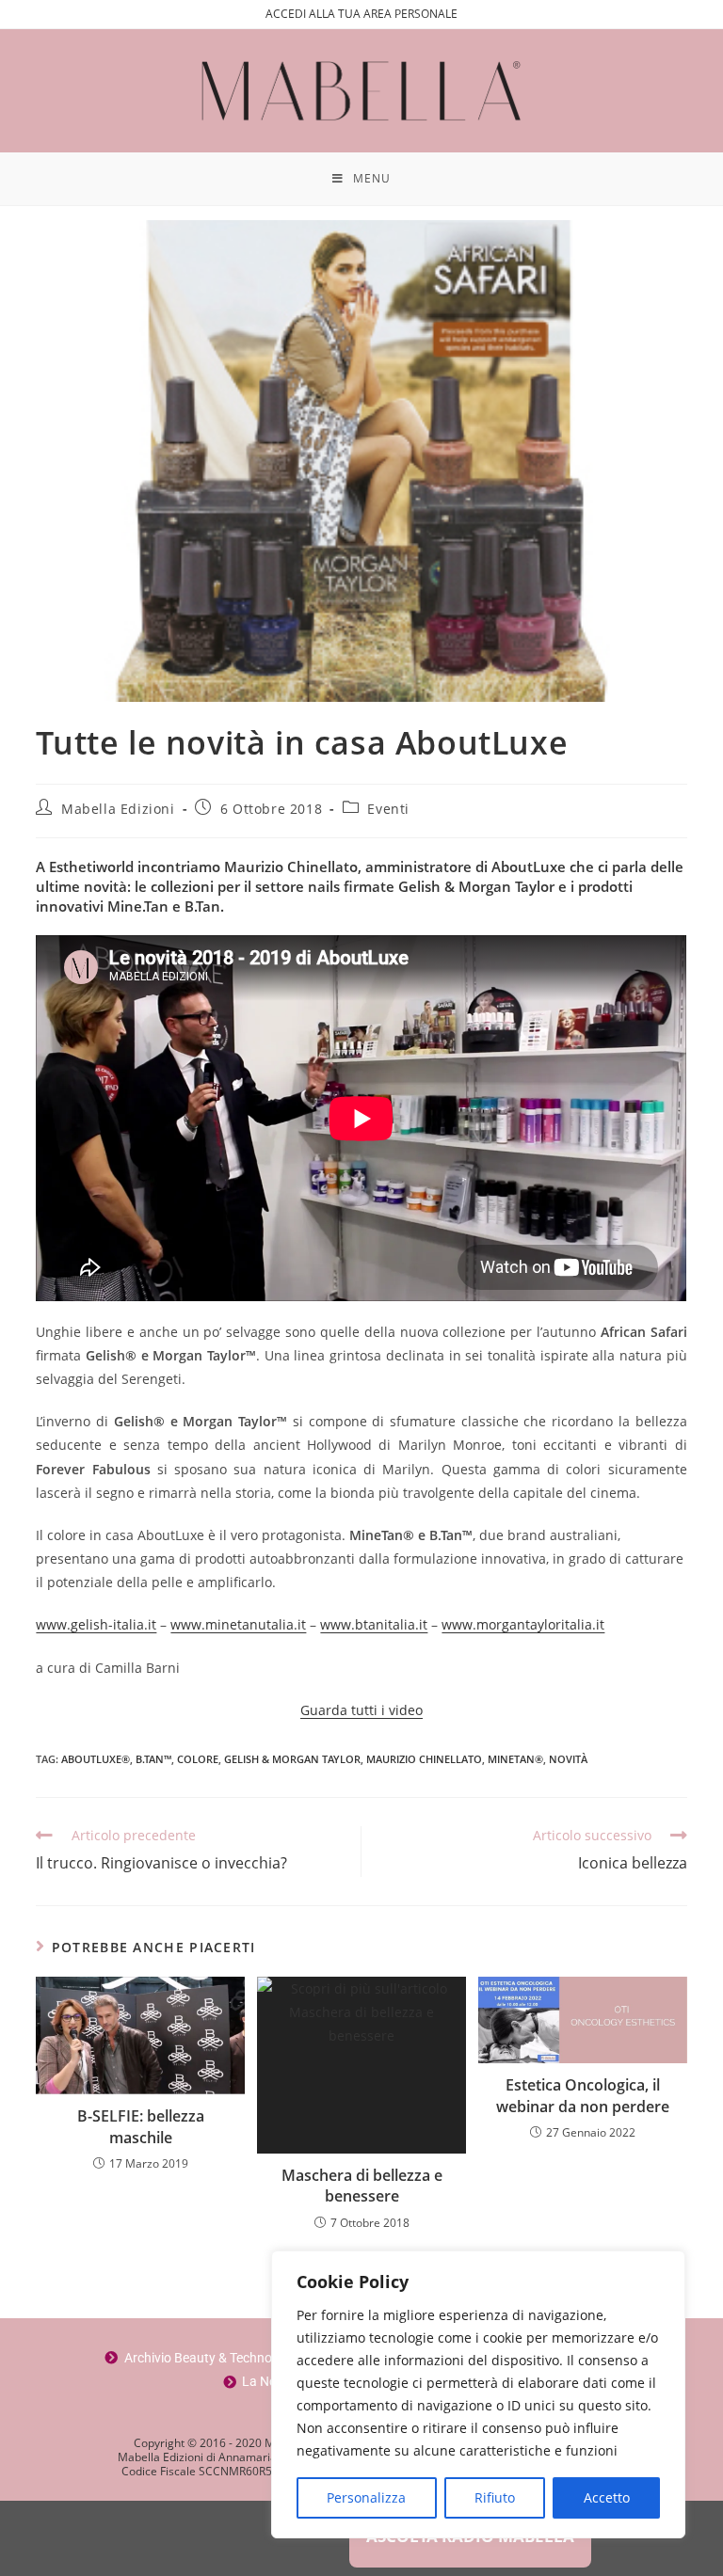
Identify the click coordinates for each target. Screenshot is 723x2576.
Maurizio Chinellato (424, 1759)
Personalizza (366, 2497)
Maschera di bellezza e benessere (362, 2186)
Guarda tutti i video (361, 1710)
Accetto (607, 2497)
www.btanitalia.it (374, 1624)
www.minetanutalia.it (238, 1624)
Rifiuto (495, 2497)
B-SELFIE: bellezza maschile (141, 2126)
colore (198, 1759)
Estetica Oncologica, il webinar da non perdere (583, 2095)
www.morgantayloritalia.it (523, 1624)
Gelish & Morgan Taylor (292, 1759)
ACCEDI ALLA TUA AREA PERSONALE (361, 14)
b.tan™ (153, 1759)
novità (568, 1759)
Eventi (388, 809)
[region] (478, 2394)
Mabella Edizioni (118, 809)
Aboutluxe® (96, 1759)
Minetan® (515, 1759)
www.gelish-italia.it (96, 1624)
